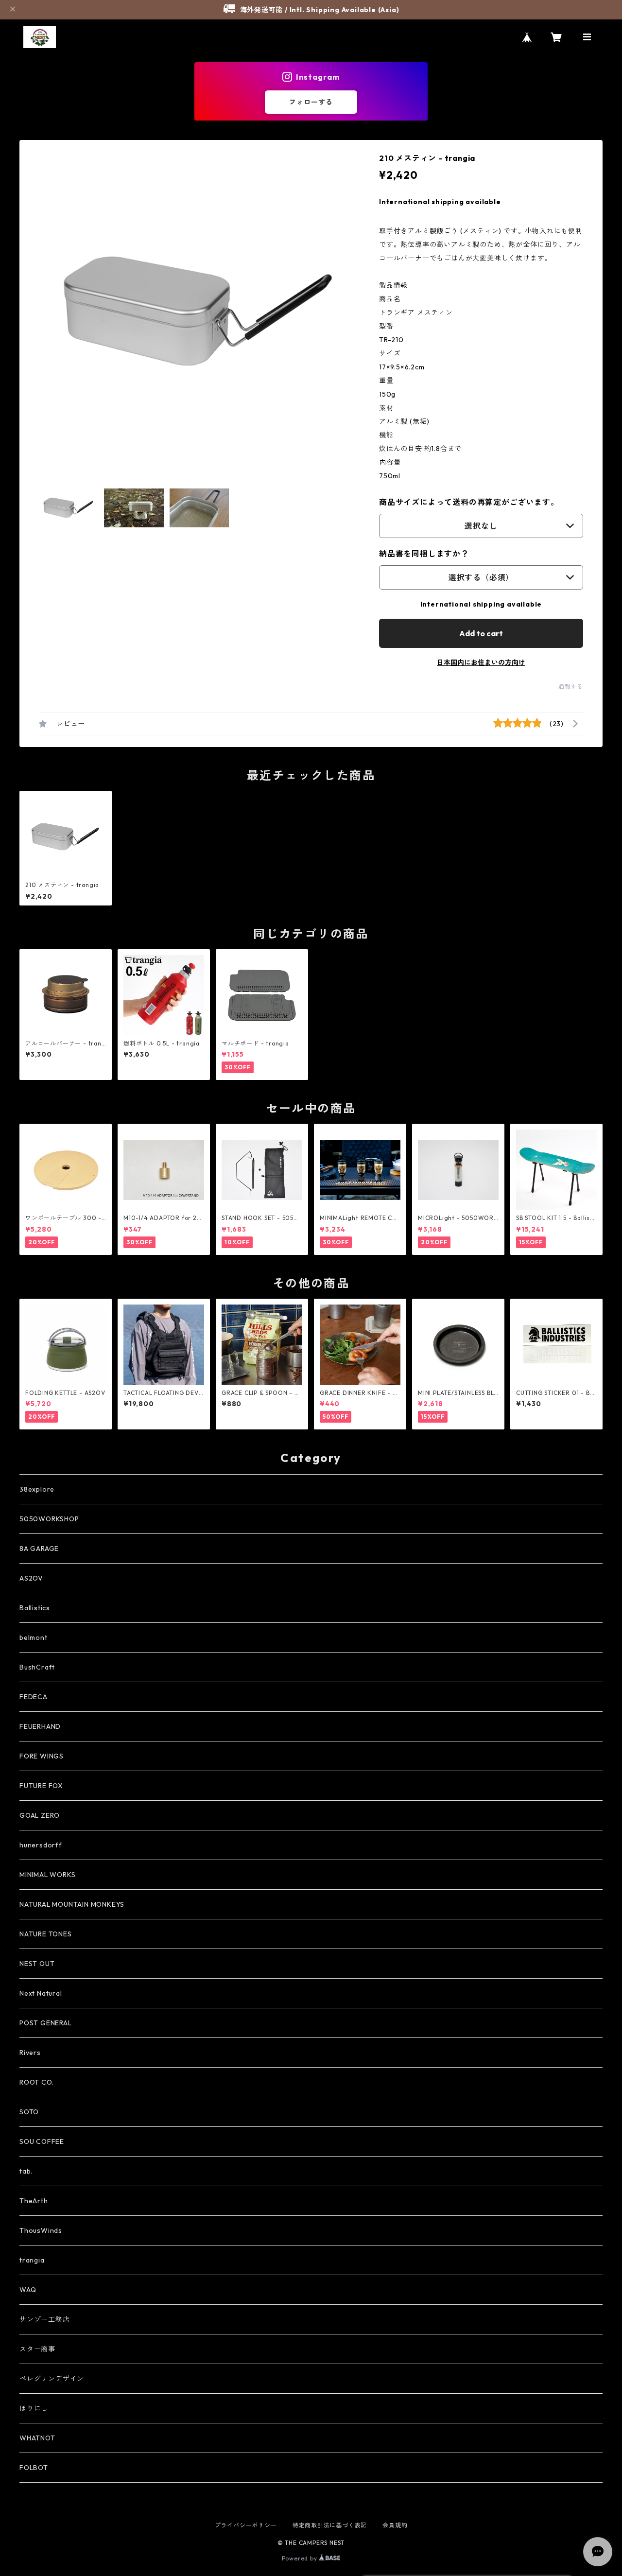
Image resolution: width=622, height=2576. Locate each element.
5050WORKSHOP (49, 1519)
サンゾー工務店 (45, 2319)
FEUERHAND (40, 1726)
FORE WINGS (42, 1756)
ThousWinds (41, 2230)
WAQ (28, 2290)
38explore (37, 1489)
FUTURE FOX (41, 1786)
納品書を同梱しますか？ (424, 554)
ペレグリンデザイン (52, 2379)
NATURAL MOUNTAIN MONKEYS (72, 1904)
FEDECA (34, 1697)
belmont (34, 1637)
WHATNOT (37, 2438)
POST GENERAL (46, 2023)
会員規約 (395, 2525)
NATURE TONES (46, 1934)
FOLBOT (34, 2468)
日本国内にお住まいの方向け (481, 662)
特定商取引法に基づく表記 (330, 2525)
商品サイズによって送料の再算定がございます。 (469, 502)
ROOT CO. (36, 2082)
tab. (26, 2171)
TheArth (34, 2201)
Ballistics (35, 1608)
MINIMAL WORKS (47, 1875)
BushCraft (37, 1667)
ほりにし (34, 2408)
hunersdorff (41, 1845)
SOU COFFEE (42, 2141)
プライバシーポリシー (246, 2525)
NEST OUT (37, 1964)
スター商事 (37, 2349)
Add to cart (481, 633)
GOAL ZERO (40, 1815)
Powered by (301, 2558)
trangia (32, 2260)
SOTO (29, 2112)
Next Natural (41, 1993)
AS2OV (31, 1578)
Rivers (30, 2053)
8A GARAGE (39, 1549)
